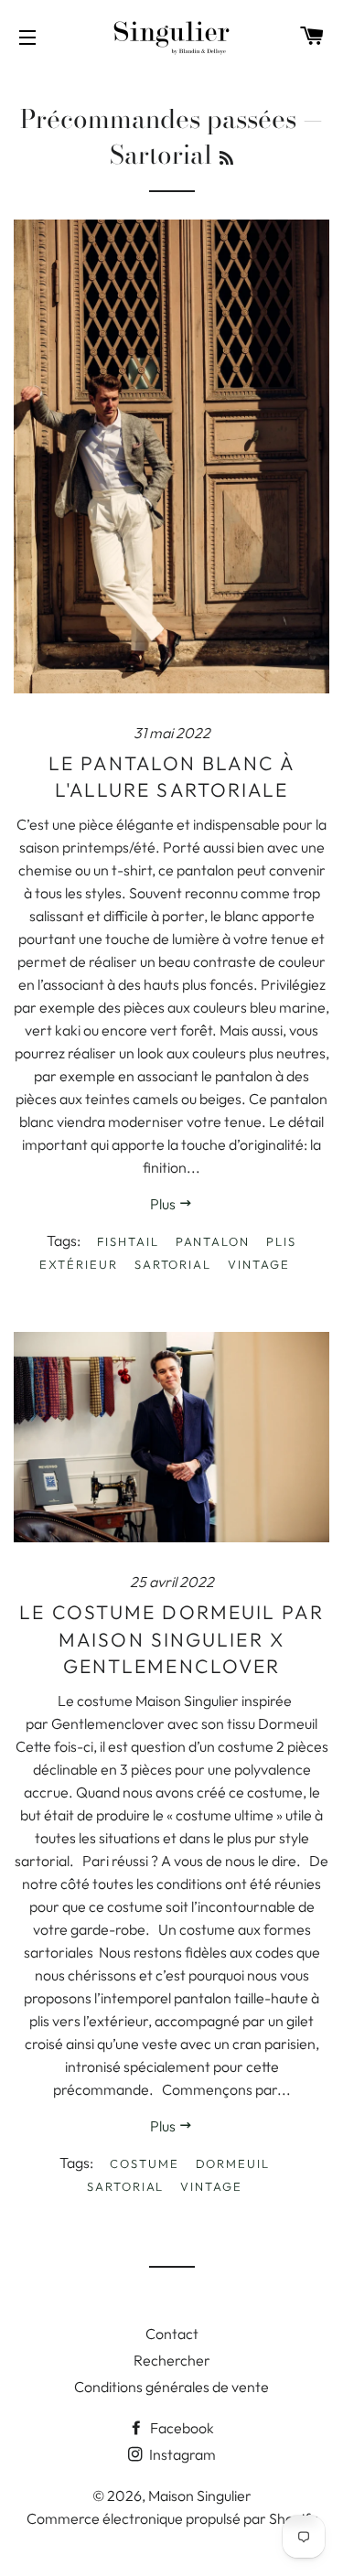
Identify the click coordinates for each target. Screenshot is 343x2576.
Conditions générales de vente (171, 2387)
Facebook (181, 2428)
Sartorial (173, 1264)
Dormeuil (233, 2163)
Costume (145, 2163)
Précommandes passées (158, 118)
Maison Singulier (200, 2495)
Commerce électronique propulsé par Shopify (172, 2518)
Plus (164, 1204)
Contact (172, 2334)
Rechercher (172, 2360)
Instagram (181, 2454)
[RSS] (226, 158)
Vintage (259, 1264)
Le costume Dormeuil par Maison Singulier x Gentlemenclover (171, 1639)
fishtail (128, 1241)
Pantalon (213, 1241)
